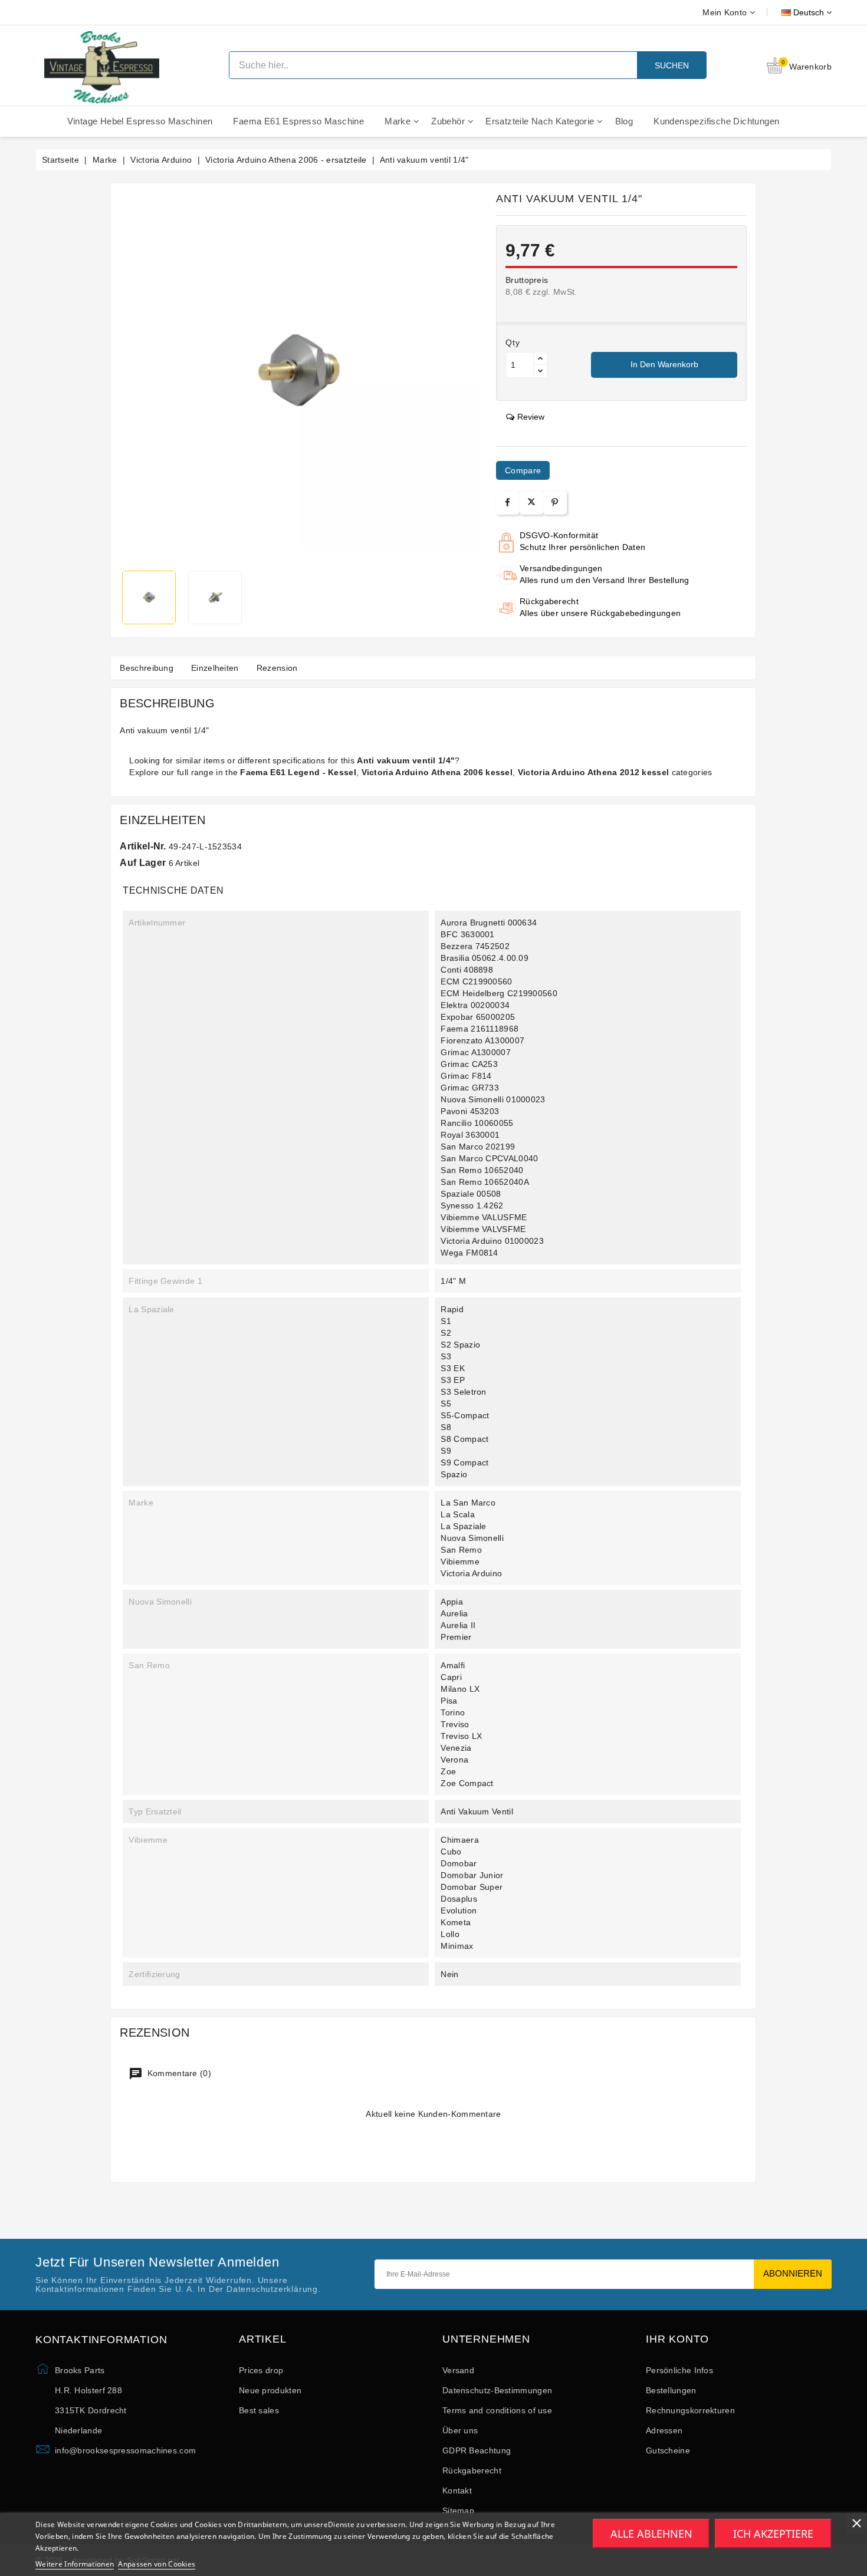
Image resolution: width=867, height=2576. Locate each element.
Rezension (277, 668)
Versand (458, 2370)
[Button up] (540, 359)
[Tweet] (531, 503)
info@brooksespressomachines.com (125, 2450)
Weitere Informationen (75, 2564)
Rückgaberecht (472, 2470)
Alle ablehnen (651, 2534)
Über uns (460, 2430)
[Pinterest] (555, 503)
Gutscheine (668, 2450)
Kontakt (457, 2491)
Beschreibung (147, 668)
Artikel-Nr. (143, 846)
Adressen (664, 2430)
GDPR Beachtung (477, 2450)
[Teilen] (508, 503)
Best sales (259, 2410)
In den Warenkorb (664, 364)
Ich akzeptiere (773, 2534)
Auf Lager (143, 863)
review (531, 417)
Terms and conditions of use (497, 2410)
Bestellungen (671, 2390)
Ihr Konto (677, 2339)
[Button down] (540, 371)
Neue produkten (270, 2390)
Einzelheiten (215, 668)
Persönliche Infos (679, 2370)
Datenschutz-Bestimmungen (497, 2390)
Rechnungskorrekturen (690, 2410)
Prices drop (261, 2370)
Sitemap (458, 2511)
